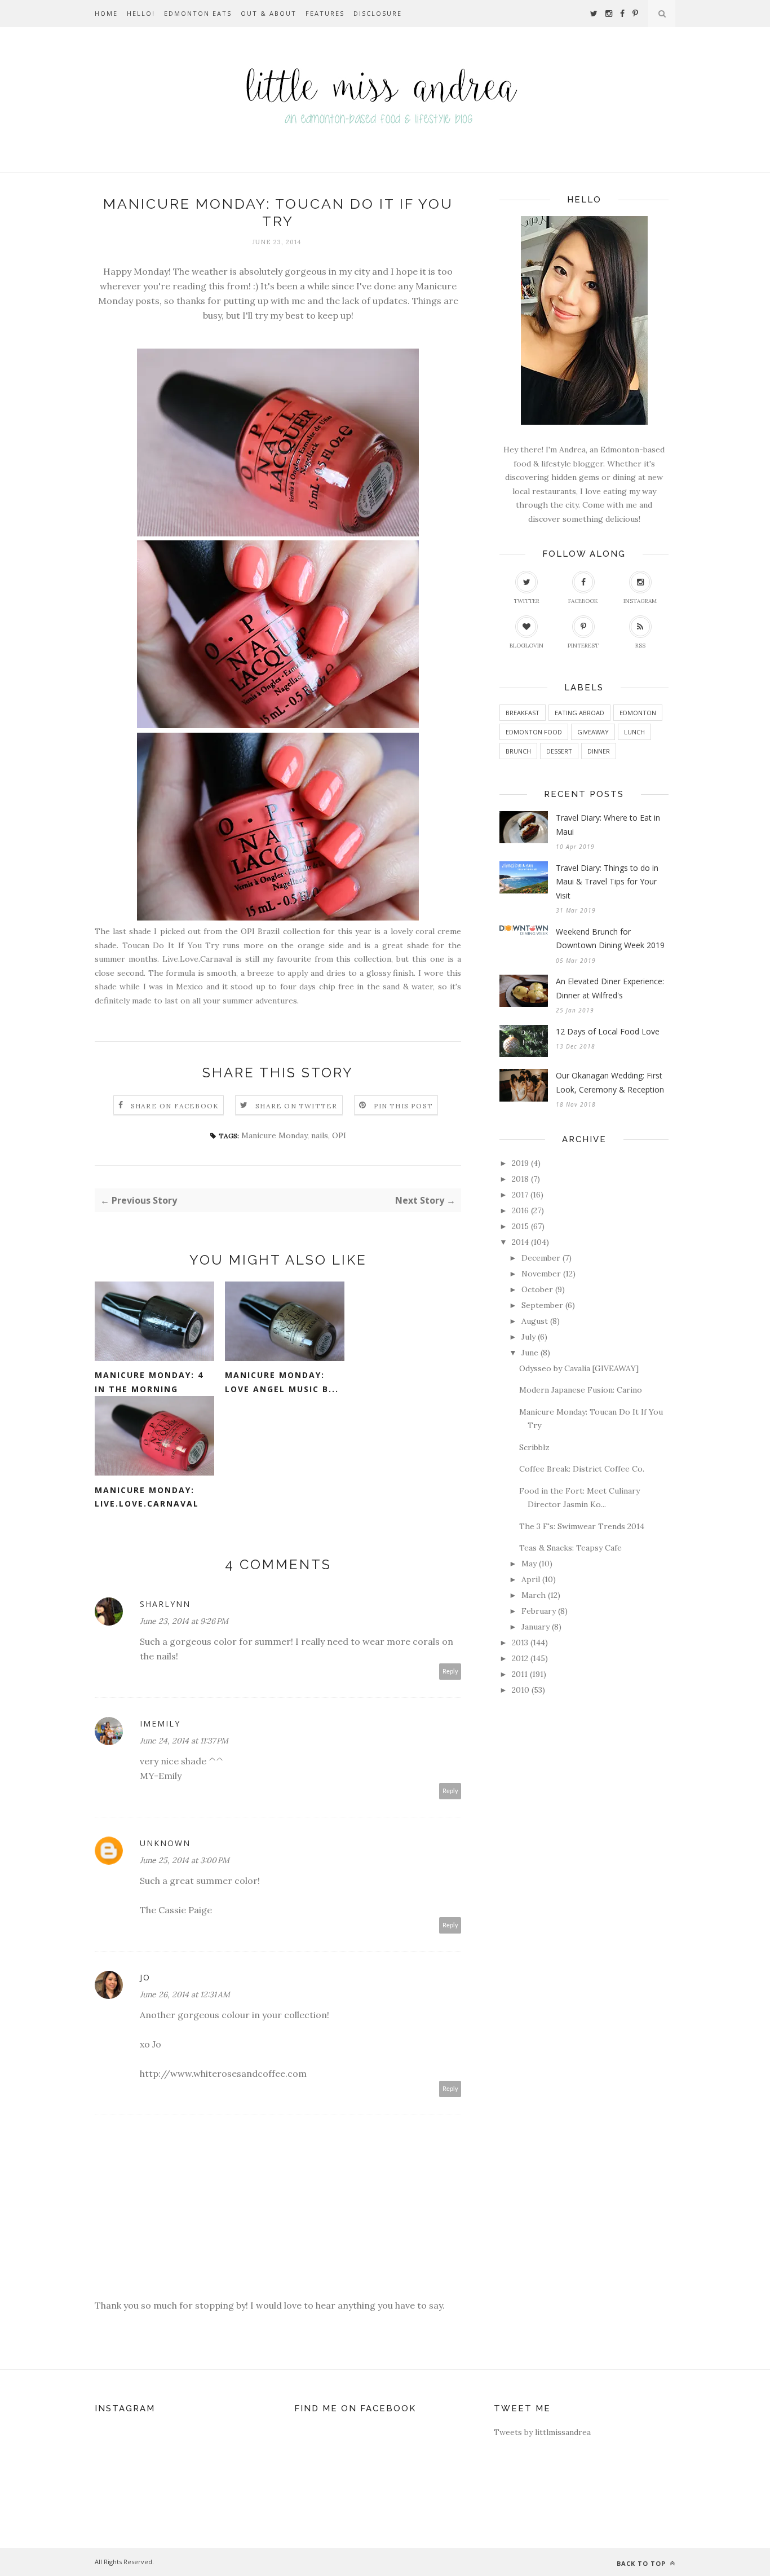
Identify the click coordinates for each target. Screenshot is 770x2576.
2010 (521, 1690)
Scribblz (534, 1447)
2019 (520, 1163)
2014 (520, 1242)
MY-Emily (161, 1776)
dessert (559, 751)
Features (325, 13)
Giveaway (593, 732)
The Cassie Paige (176, 1910)
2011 (520, 1674)
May (529, 1564)
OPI (339, 1135)
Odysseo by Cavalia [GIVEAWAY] (579, 1368)
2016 (520, 1210)
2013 (520, 1643)
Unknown (165, 1843)
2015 (520, 1226)
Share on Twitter (296, 1106)
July (528, 1337)
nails (320, 1135)
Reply (450, 1672)
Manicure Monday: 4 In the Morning (149, 1382)
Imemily (160, 1723)
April (531, 1579)
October (537, 1289)
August (535, 1321)
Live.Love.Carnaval (197, 959)
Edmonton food (534, 732)
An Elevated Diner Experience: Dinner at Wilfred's (610, 988)
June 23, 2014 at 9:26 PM (184, 1621)
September (542, 1305)
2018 (520, 1179)
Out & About (269, 13)
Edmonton (638, 713)
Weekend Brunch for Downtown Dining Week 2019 (610, 939)
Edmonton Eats (198, 13)
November (541, 1274)
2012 (520, 1658)
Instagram (640, 601)
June (530, 1353)
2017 (520, 1195)
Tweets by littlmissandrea (542, 2432)
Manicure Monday (274, 1135)
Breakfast (523, 713)
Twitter (526, 601)
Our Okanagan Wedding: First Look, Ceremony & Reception (610, 1082)
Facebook (583, 601)
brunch (518, 751)
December (541, 1258)
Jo (145, 1977)
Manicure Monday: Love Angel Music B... (282, 1382)
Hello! (141, 13)
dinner (599, 751)
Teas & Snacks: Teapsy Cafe (570, 1548)
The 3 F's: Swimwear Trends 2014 (582, 1526)
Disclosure (378, 13)
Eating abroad (579, 713)
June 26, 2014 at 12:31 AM (185, 1994)
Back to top (642, 2563)
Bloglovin (526, 646)
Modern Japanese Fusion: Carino (581, 1390)
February (539, 1611)
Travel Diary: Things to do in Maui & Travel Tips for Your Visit (607, 882)
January (536, 1627)
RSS (640, 646)
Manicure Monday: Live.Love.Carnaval (147, 1497)
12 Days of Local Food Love (608, 1031)
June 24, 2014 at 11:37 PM (184, 1741)
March (534, 1595)
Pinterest (583, 646)
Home (106, 13)
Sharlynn (165, 1604)
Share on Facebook (175, 1106)
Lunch (634, 732)
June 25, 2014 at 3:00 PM (185, 1860)
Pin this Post (404, 1106)
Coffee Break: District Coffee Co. (582, 1469)
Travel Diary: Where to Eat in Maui (608, 825)
